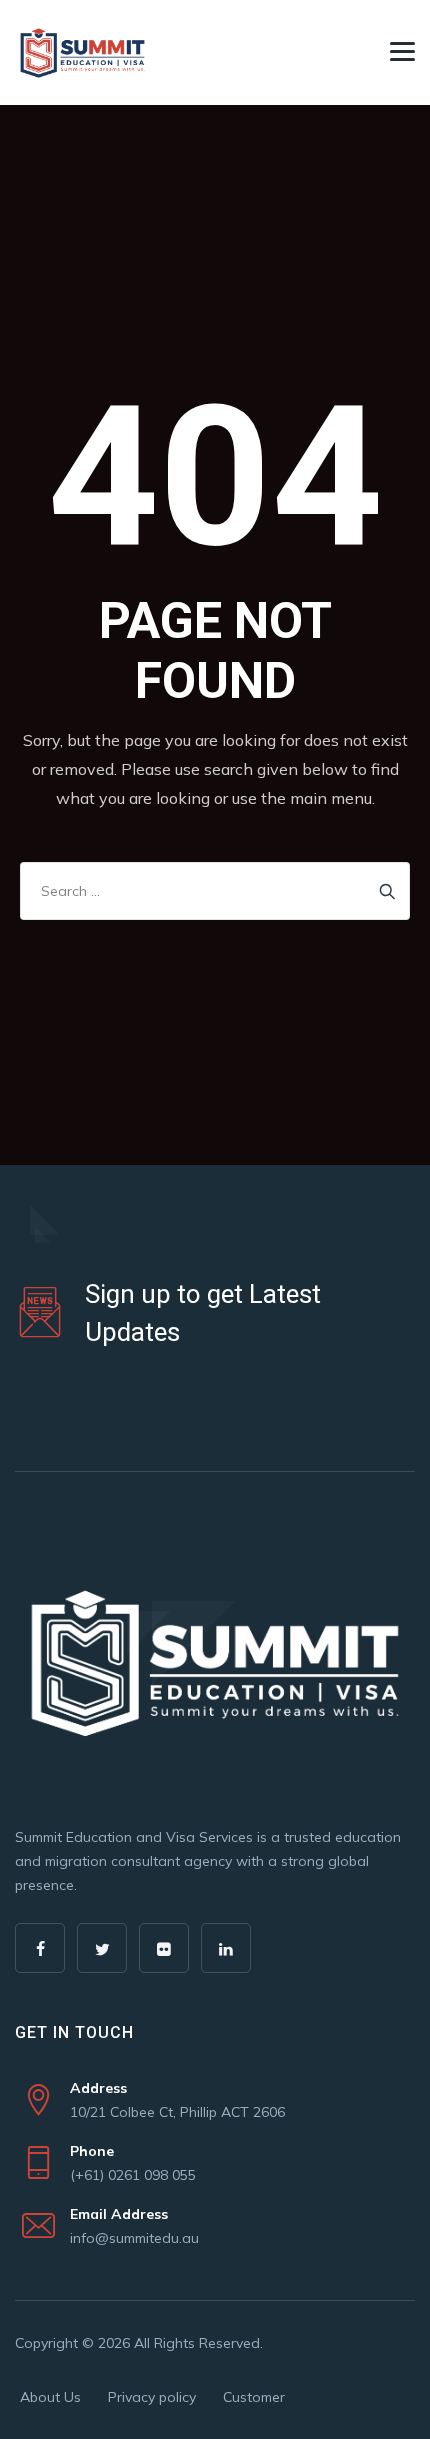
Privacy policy (152, 2397)
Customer (254, 2397)
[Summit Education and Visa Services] (82, 52)
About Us (50, 2397)
